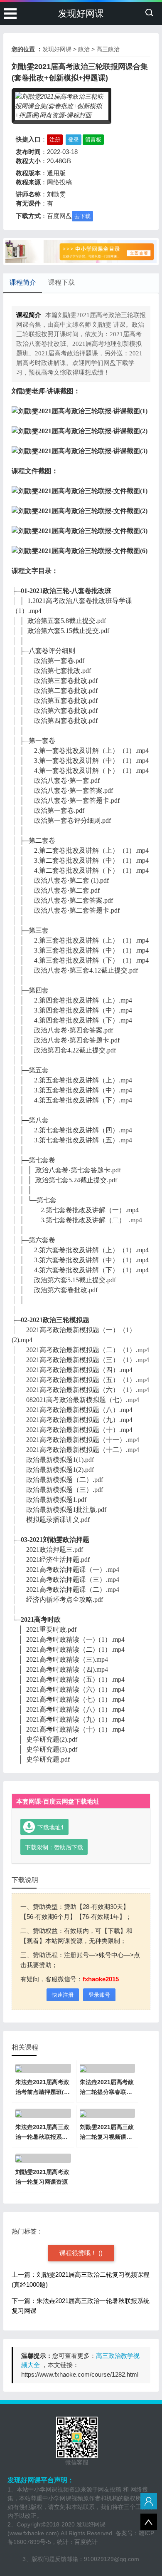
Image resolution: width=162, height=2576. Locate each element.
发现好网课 (81, 14)
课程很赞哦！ (79, 2253)
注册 (55, 140)
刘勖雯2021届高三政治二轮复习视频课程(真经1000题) (107, 2137)
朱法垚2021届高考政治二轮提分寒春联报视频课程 (107, 2092)
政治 (84, 49)
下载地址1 (51, 1827)
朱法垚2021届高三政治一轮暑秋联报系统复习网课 (42, 2137)
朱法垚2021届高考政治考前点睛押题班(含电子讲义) (43, 2092)
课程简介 (23, 282)
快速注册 (63, 1995)
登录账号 (99, 1995)
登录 (74, 140)
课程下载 (61, 282)
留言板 (93, 140)
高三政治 (108, 49)
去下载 (82, 216)
